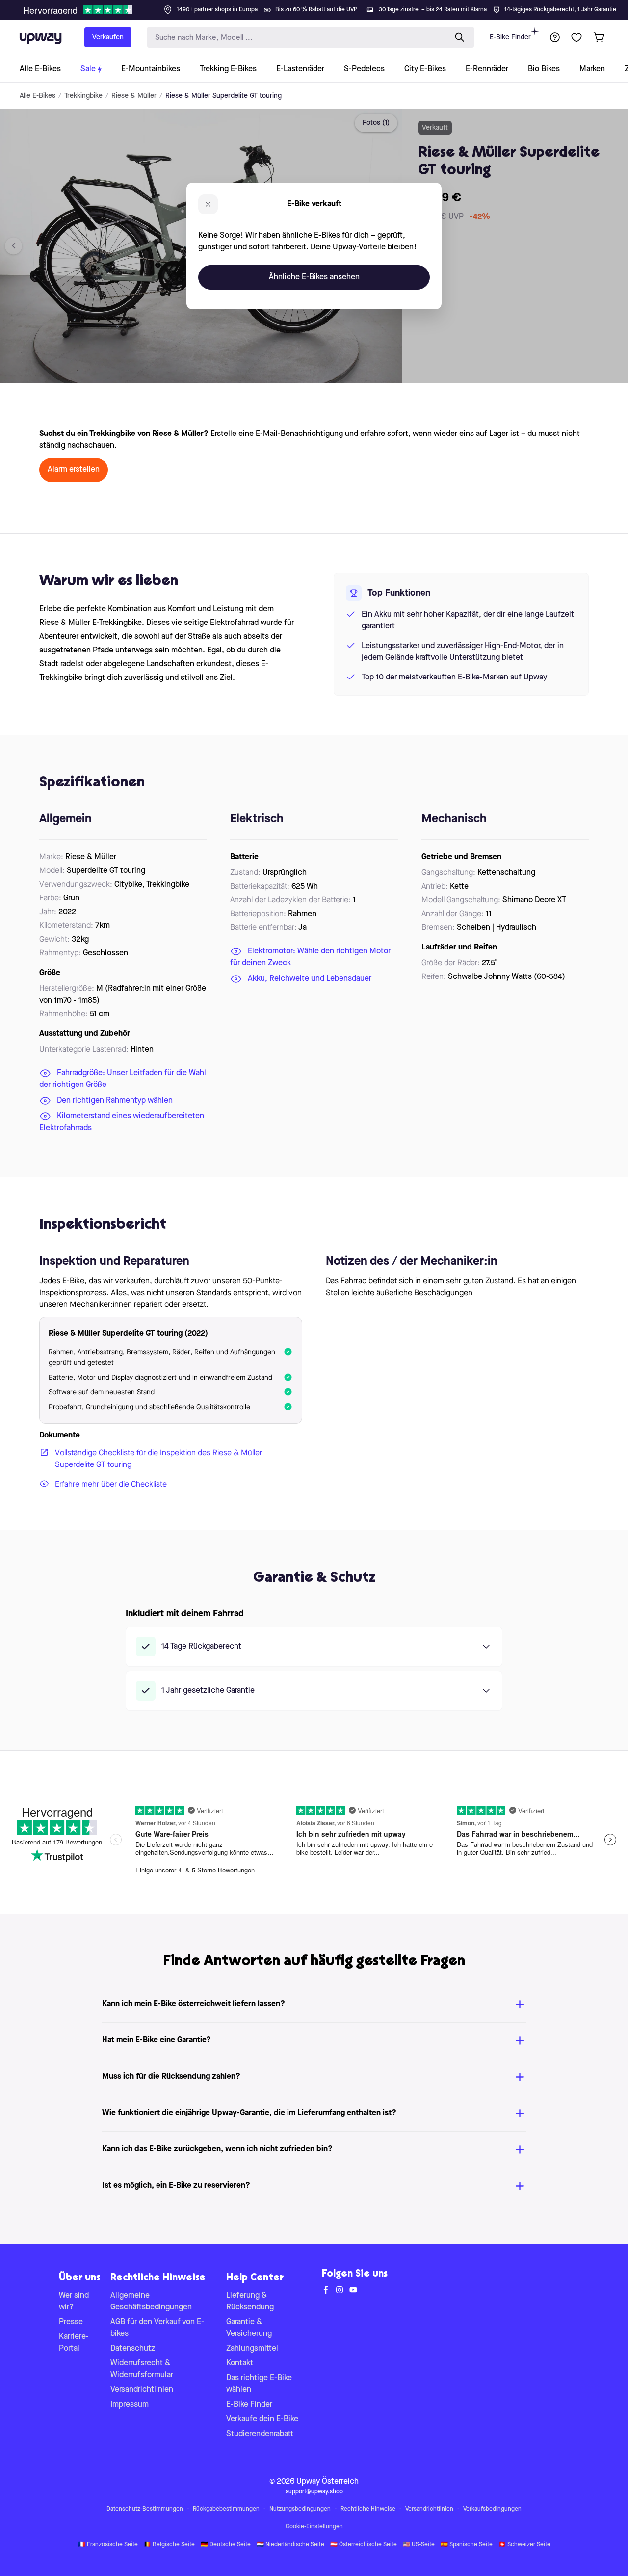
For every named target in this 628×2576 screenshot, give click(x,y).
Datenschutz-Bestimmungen (145, 2509)
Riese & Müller (134, 96)
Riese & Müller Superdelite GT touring (223, 96)
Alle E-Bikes (38, 96)
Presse (71, 2322)
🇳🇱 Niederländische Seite (290, 2545)
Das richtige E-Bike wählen (259, 2384)
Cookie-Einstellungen (314, 2527)
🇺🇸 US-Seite (419, 2545)
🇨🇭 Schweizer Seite (524, 2545)
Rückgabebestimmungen (226, 2509)
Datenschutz (133, 2349)
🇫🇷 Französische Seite (108, 2545)
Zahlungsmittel (252, 2349)
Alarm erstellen (74, 470)
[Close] (322, 7)
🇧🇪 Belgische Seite (169, 2545)
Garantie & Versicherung (249, 2328)
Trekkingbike (83, 96)
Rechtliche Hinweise (368, 2509)
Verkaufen (108, 37)
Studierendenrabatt (260, 2434)
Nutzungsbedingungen (300, 2509)
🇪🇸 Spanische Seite (467, 2545)
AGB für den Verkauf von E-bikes (157, 2328)
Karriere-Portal (74, 2343)
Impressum (130, 2405)
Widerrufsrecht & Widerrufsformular (142, 2369)
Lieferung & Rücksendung (250, 2302)
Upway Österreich (327, 2482)
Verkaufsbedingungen (492, 2509)
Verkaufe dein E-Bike (262, 2419)
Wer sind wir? (74, 2302)
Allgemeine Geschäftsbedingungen (151, 2302)
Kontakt (240, 2363)
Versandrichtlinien (142, 2390)
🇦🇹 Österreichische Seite (364, 2545)
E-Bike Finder (510, 37)
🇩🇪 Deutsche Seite (226, 2545)
